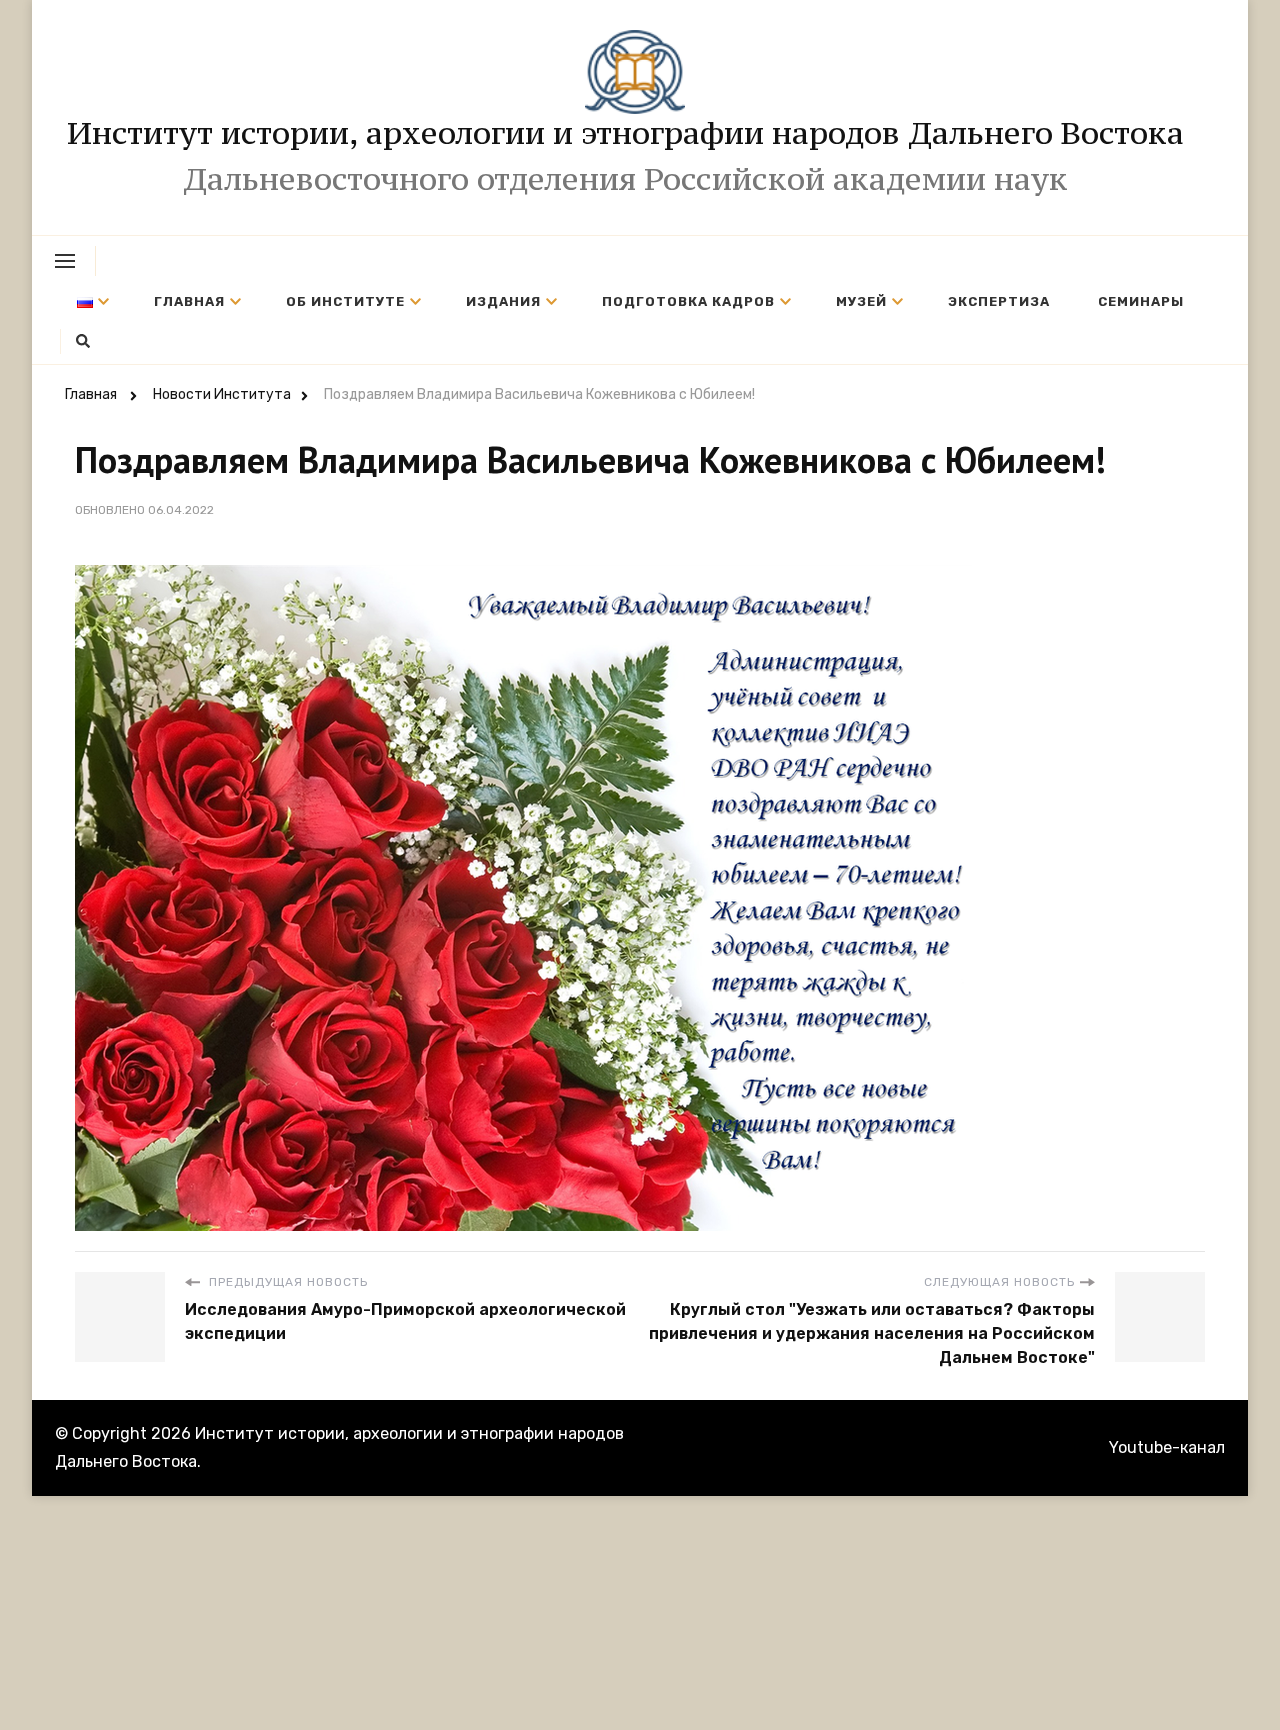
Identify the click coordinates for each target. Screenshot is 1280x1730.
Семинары (1141, 301)
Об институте (345, 301)
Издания (503, 301)
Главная (189, 301)
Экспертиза (999, 301)
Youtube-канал (1167, 1447)
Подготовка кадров (688, 301)
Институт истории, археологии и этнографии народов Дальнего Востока (625, 133)
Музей (861, 301)
